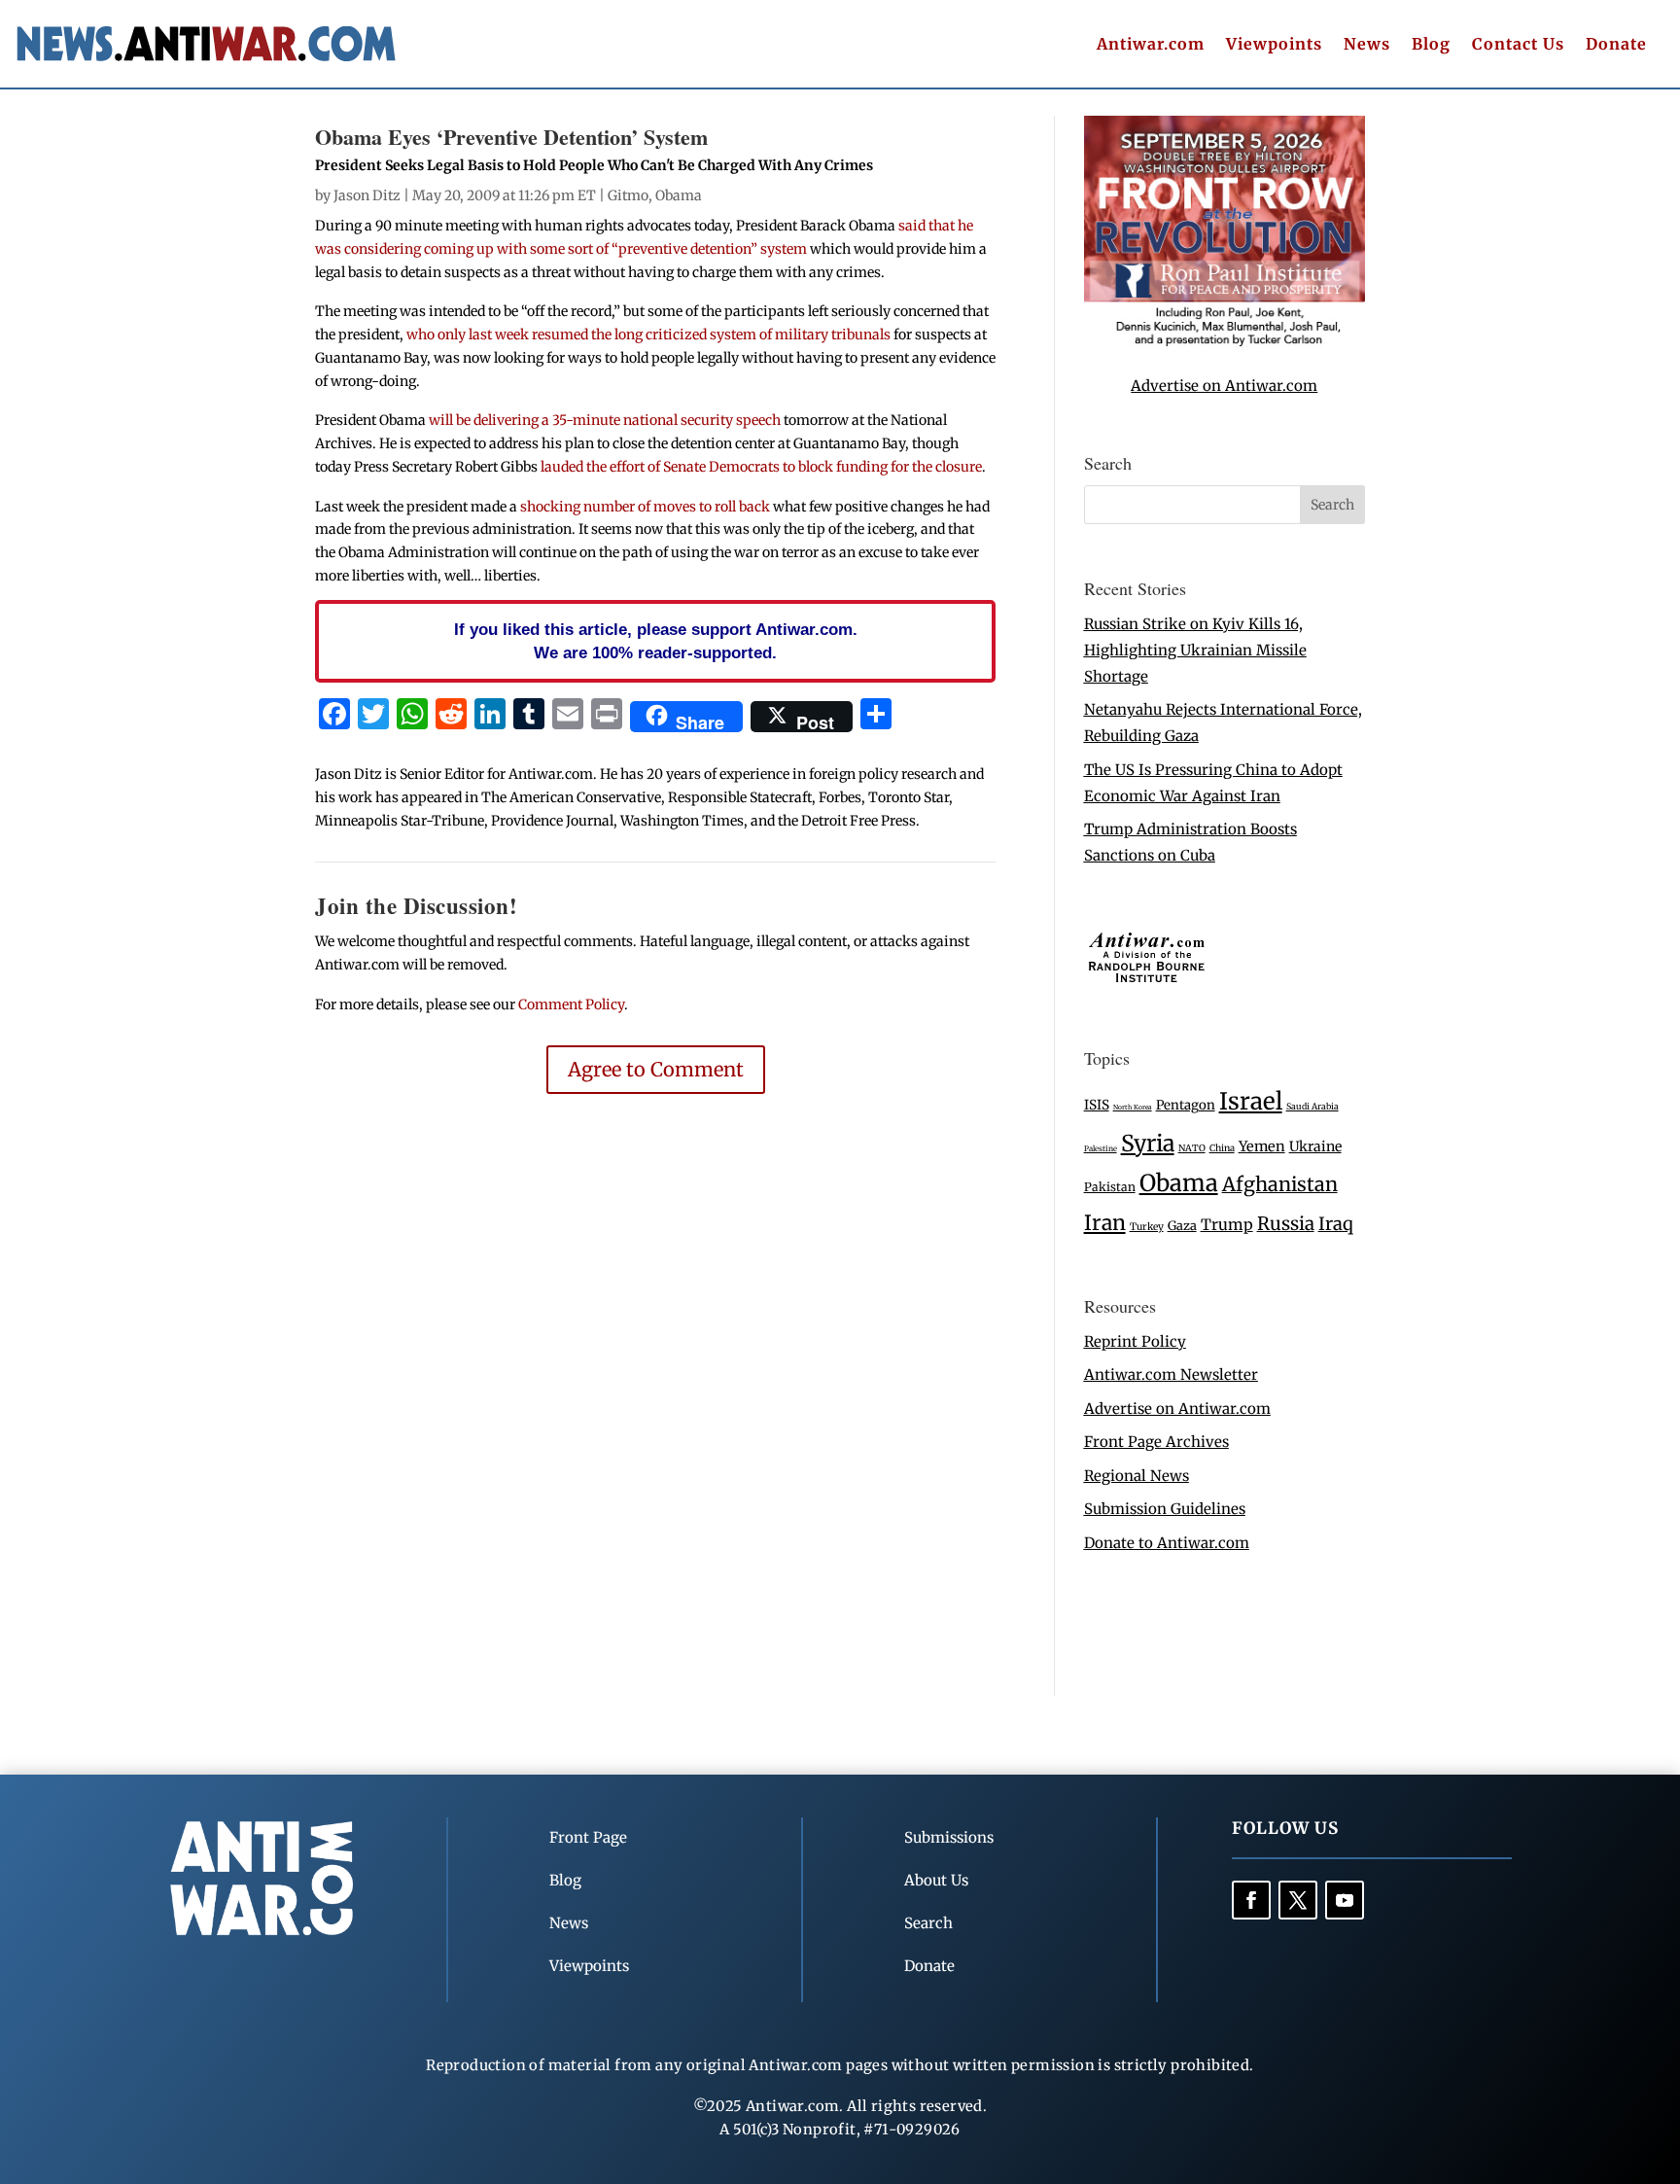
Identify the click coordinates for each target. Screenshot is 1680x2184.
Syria (1148, 1143)
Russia (1286, 1224)
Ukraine (1315, 1146)
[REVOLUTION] (1225, 343)
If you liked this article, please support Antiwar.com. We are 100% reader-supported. (656, 641)
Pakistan (1110, 1187)
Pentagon (1186, 1105)
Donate (1616, 45)
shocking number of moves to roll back (645, 507)
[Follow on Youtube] (1345, 1900)
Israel (1251, 1101)
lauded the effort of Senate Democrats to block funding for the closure (761, 467)
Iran (1105, 1223)
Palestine (1101, 1148)
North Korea (1133, 1107)
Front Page (588, 1837)
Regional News (1137, 1476)
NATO (1192, 1148)
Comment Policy (571, 1004)
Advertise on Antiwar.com (1224, 386)
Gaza (1182, 1225)
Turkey (1147, 1227)
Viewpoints (1274, 45)
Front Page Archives (1156, 1442)
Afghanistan (1280, 1184)
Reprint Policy (1135, 1341)
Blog (1431, 45)
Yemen (1262, 1146)
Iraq (1336, 1224)
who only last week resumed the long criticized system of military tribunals (648, 335)
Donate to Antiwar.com (1167, 1543)
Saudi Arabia (1312, 1106)
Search (928, 1923)
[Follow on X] (1298, 1900)
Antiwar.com (1151, 45)
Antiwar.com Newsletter (1171, 1374)
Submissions (949, 1837)
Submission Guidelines (1165, 1509)
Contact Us (1518, 45)
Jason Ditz (367, 195)
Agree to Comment (656, 1069)
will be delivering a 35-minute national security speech (605, 420)
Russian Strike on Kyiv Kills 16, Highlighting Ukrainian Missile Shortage (1195, 650)
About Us (936, 1880)
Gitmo (628, 195)
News (1367, 45)
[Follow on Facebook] (1251, 1900)
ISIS (1097, 1105)
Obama (679, 195)
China (1222, 1148)
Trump (1227, 1225)
